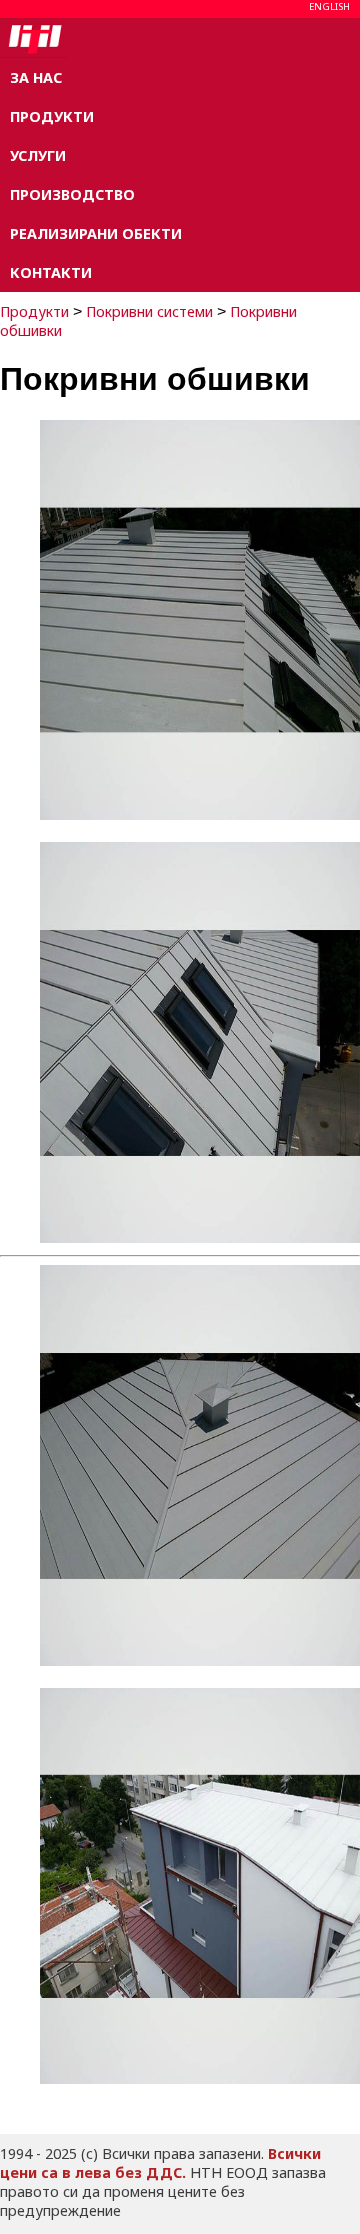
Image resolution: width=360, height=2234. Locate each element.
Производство (72, 194)
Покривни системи (149, 311)
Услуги (38, 155)
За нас (36, 77)
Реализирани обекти (96, 233)
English (329, 6)
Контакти (51, 272)
